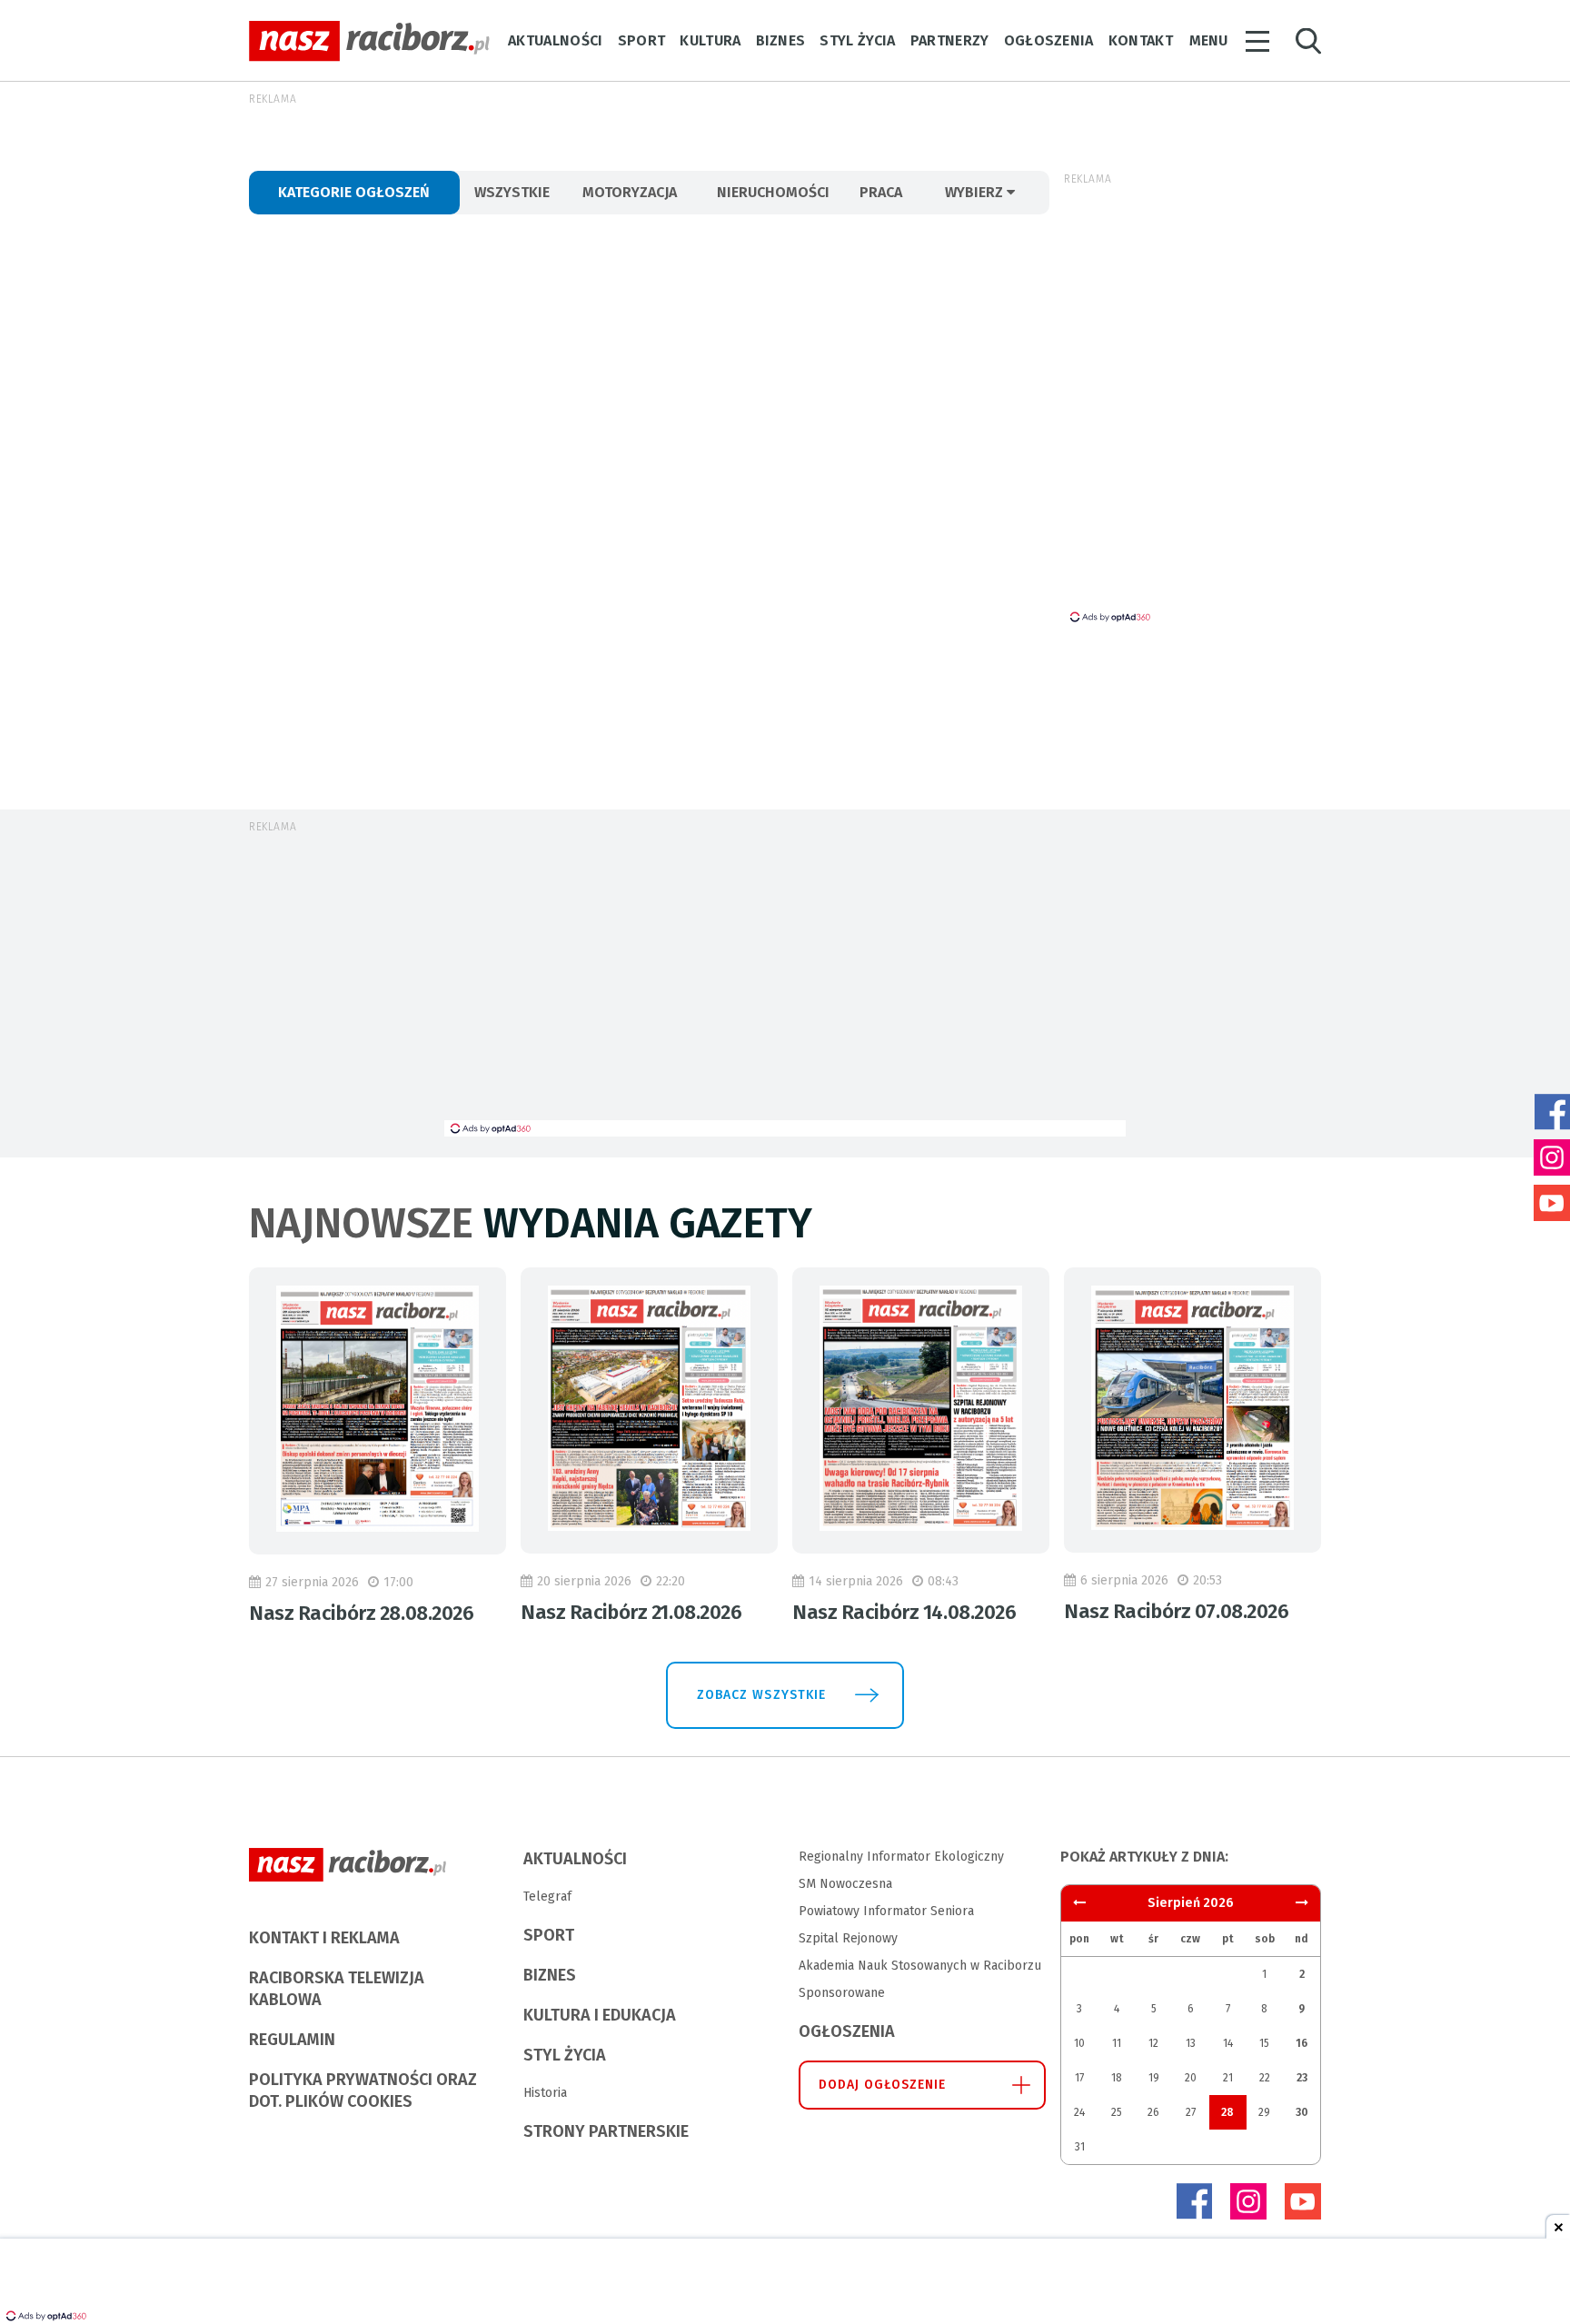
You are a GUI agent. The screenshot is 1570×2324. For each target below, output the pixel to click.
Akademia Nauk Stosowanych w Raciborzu (920, 1966)
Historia (545, 2093)
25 (1117, 2112)
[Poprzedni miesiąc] (1302, 1903)
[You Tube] (1303, 2201)
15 (1264, 2043)
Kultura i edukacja (600, 2015)
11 (1117, 2043)
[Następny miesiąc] (1079, 1903)
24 (1079, 2112)
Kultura (710, 40)
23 (1302, 2078)
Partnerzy (950, 40)
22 (1265, 2078)
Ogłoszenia (1049, 40)
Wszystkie (512, 192)
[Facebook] (1194, 2201)
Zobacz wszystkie (761, 1695)
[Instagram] (1248, 2201)
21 (1228, 2078)
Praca (881, 192)
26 (1153, 2112)
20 (1191, 2078)
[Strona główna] (369, 41)
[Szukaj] (1308, 41)
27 (1191, 2112)
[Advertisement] (785, 984)
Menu (1208, 40)
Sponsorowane (842, 1993)
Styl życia (857, 40)
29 (1264, 2112)
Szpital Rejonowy (848, 1938)
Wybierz (976, 192)
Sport (642, 40)
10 (1079, 2043)
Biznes (781, 40)
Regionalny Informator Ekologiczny (901, 1857)
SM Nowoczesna (845, 1884)
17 (1079, 2078)
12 (1153, 2043)
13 (1191, 2043)
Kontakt (1141, 40)
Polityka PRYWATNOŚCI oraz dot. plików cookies (363, 2091)
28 (1227, 2112)
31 (1080, 2147)
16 (1302, 2043)
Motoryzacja (630, 192)
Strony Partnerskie (606, 2131)
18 (1117, 2078)
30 (1302, 2112)
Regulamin (292, 2040)
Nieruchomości (773, 192)
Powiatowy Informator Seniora (886, 1911)
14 (1228, 2043)
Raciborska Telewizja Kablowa (337, 1989)
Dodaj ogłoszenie (883, 2085)
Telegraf (547, 1897)
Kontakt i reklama (324, 1938)
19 (1154, 2078)
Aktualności (556, 40)
